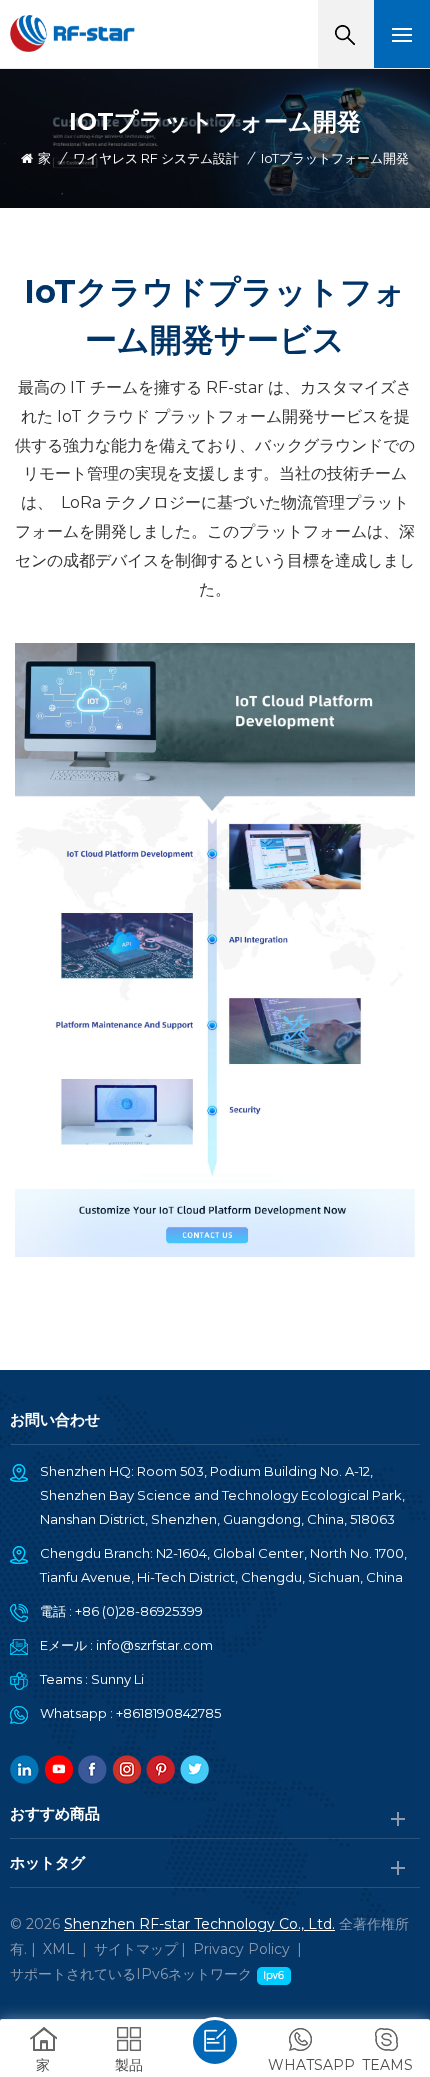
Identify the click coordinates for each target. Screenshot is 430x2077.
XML (59, 1949)
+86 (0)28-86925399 (139, 1611)
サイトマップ (136, 1949)
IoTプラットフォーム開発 (335, 158)
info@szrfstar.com (154, 1645)
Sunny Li (117, 1679)
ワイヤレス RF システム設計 (156, 158)
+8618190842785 (168, 1713)
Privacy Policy (241, 1949)
